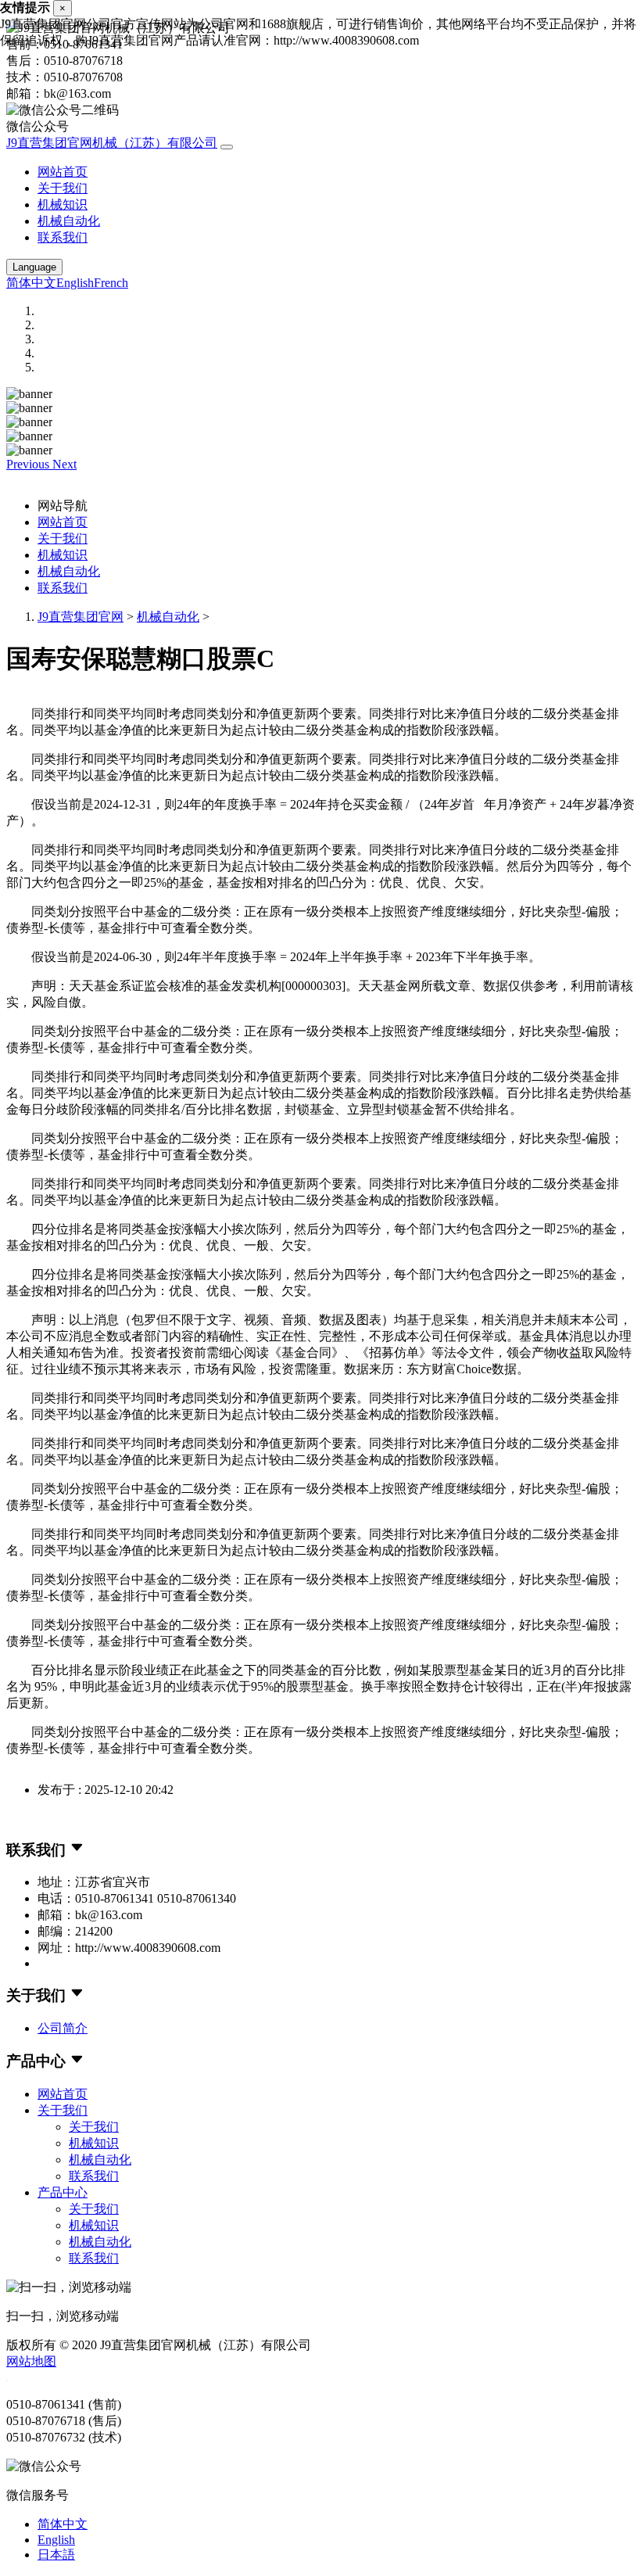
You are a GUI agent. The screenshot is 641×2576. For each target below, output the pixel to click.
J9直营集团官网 (81, 617)
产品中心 (63, 2192)
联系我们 (63, 237)
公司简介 (63, 2028)
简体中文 (31, 283)
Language (34, 267)
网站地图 (31, 2361)
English (75, 283)
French (111, 283)
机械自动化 (69, 221)
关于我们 (63, 188)
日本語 (56, 2554)
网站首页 (63, 172)
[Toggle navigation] (227, 147)
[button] (29, 464)
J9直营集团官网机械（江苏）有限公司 (112, 143)
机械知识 (63, 205)
